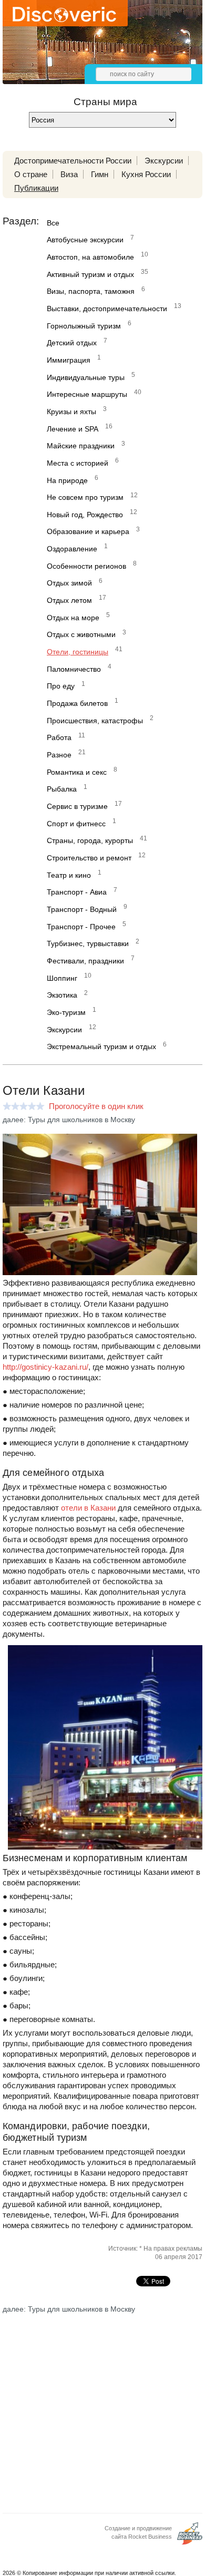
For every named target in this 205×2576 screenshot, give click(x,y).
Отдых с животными (81, 634)
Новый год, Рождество (85, 515)
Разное (59, 755)
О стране (31, 174)
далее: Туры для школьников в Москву (69, 1120)
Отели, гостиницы (78, 652)
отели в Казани (88, 1508)
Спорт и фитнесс (76, 824)
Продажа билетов (77, 703)
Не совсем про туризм (85, 497)
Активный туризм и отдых (90, 274)
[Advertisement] (102, 2405)
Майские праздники (81, 446)
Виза (69, 174)
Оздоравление (72, 549)
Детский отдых (72, 343)
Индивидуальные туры (86, 377)
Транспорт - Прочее (81, 927)
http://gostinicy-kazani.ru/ (45, 1367)
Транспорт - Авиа (77, 892)
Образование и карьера (88, 531)
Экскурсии (164, 161)
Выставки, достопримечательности (107, 309)
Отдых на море (73, 618)
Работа (59, 737)
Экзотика (62, 995)
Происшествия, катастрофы (95, 721)
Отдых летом (69, 600)
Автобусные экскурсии (85, 240)
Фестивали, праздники (85, 961)
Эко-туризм (66, 1012)
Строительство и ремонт (89, 858)
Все (53, 223)
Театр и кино (69, 875)
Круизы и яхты (71, 412)
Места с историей (78, 463)
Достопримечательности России (73, 161)
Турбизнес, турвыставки (88, 943)
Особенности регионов (86, 566)
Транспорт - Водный (82, 909)
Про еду (61, 686)
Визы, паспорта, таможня (91, 291)
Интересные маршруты (87, 394)
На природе (67, 480)
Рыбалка (62, 789)
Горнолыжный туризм (84, 326)
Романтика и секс (77, 772)
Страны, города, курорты (90, 840)
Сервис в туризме (77, 806)
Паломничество (74, 669)
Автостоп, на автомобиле (90, 257)
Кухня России (146, 174)
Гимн (100, 174)
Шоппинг (62, 978)
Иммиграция (69, 360)
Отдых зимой (69, 583)
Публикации (36, 188)
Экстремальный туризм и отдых (101, 1046)
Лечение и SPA (73, 429)
